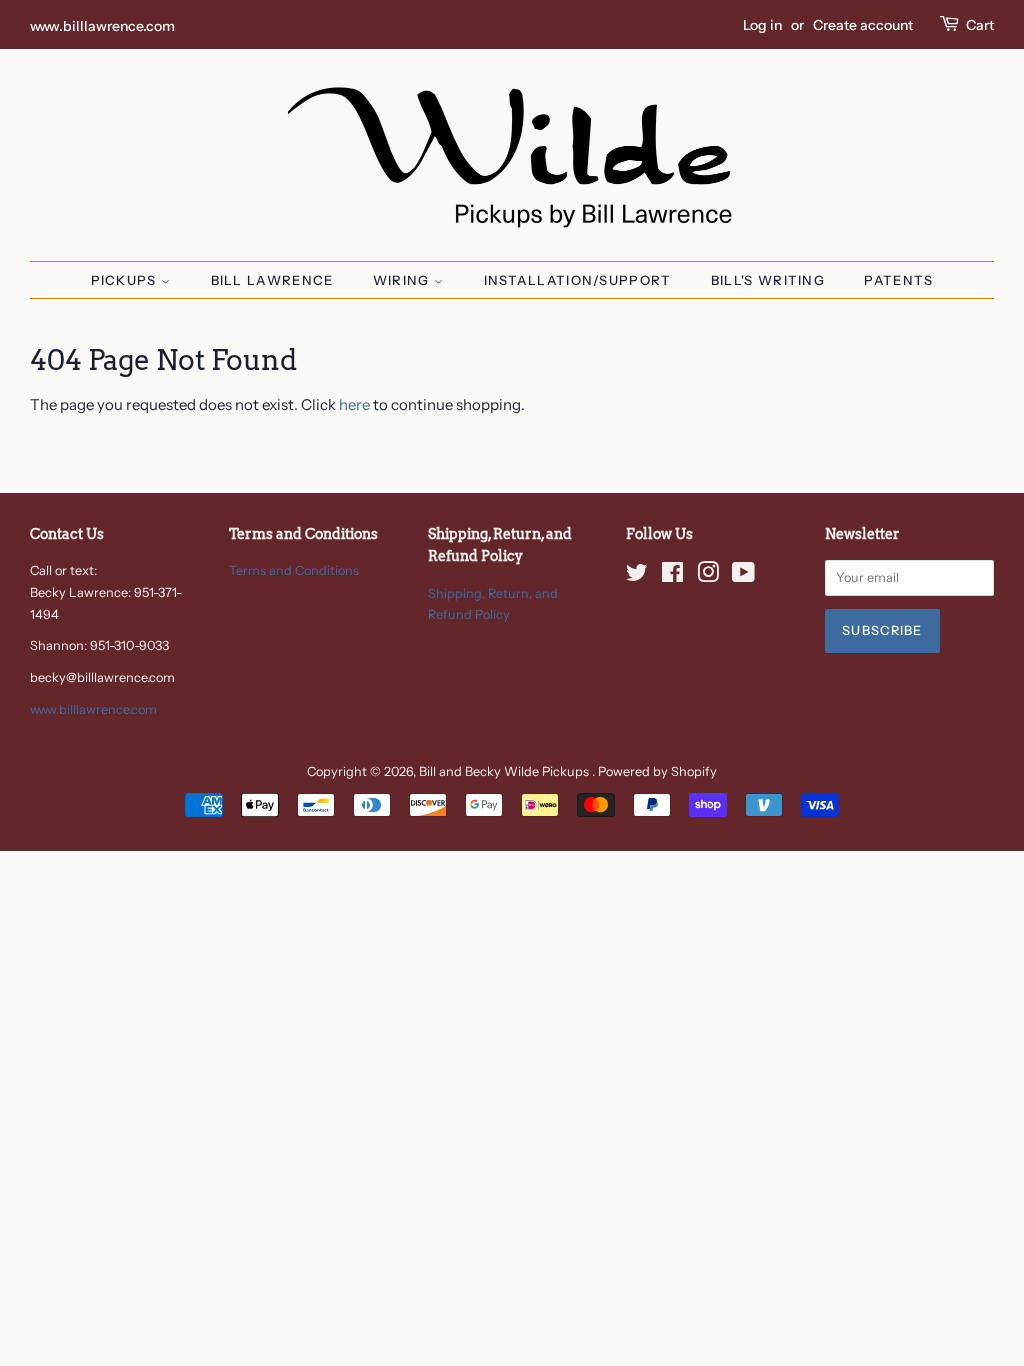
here (354, 404)
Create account (863, 24)
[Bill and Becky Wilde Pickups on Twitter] (637, 576)
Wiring (403, 280)
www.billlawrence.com (102, 25)
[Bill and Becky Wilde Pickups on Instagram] (708, 576)
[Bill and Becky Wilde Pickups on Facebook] (672, 576)
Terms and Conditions (294, 570)
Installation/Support (578, 280)
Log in (762, 24)
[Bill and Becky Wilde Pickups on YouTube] (743, 576)
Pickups (126, 280)
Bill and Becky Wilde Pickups (505, 771)
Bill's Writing (768, 280)
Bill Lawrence (272, 280)
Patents (898, 280)
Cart (980, 24)
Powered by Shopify (657, 771)
